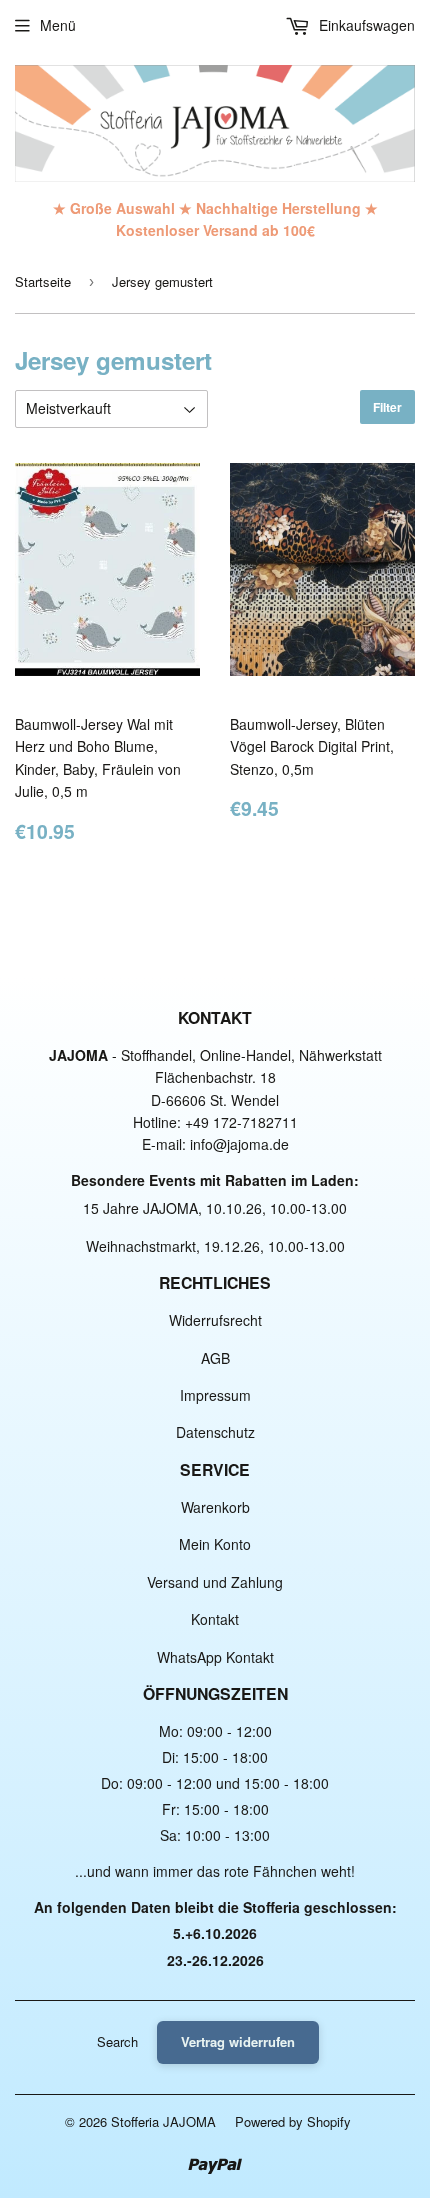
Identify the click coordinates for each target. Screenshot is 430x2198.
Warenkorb (215, 1507)
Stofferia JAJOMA (163, 2121)
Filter (387, 407)
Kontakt (215, 1619)
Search (117, 2041)
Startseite (43, 281)
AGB (215, 1358)
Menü (58, 25)
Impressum (215, 1395)
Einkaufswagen (365, 25)
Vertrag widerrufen (238, 2041)
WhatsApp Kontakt (215, 1657)
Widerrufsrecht (215, 1320)
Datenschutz (215, 1432)
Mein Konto (215, 1544)
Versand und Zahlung (215, 1582)
